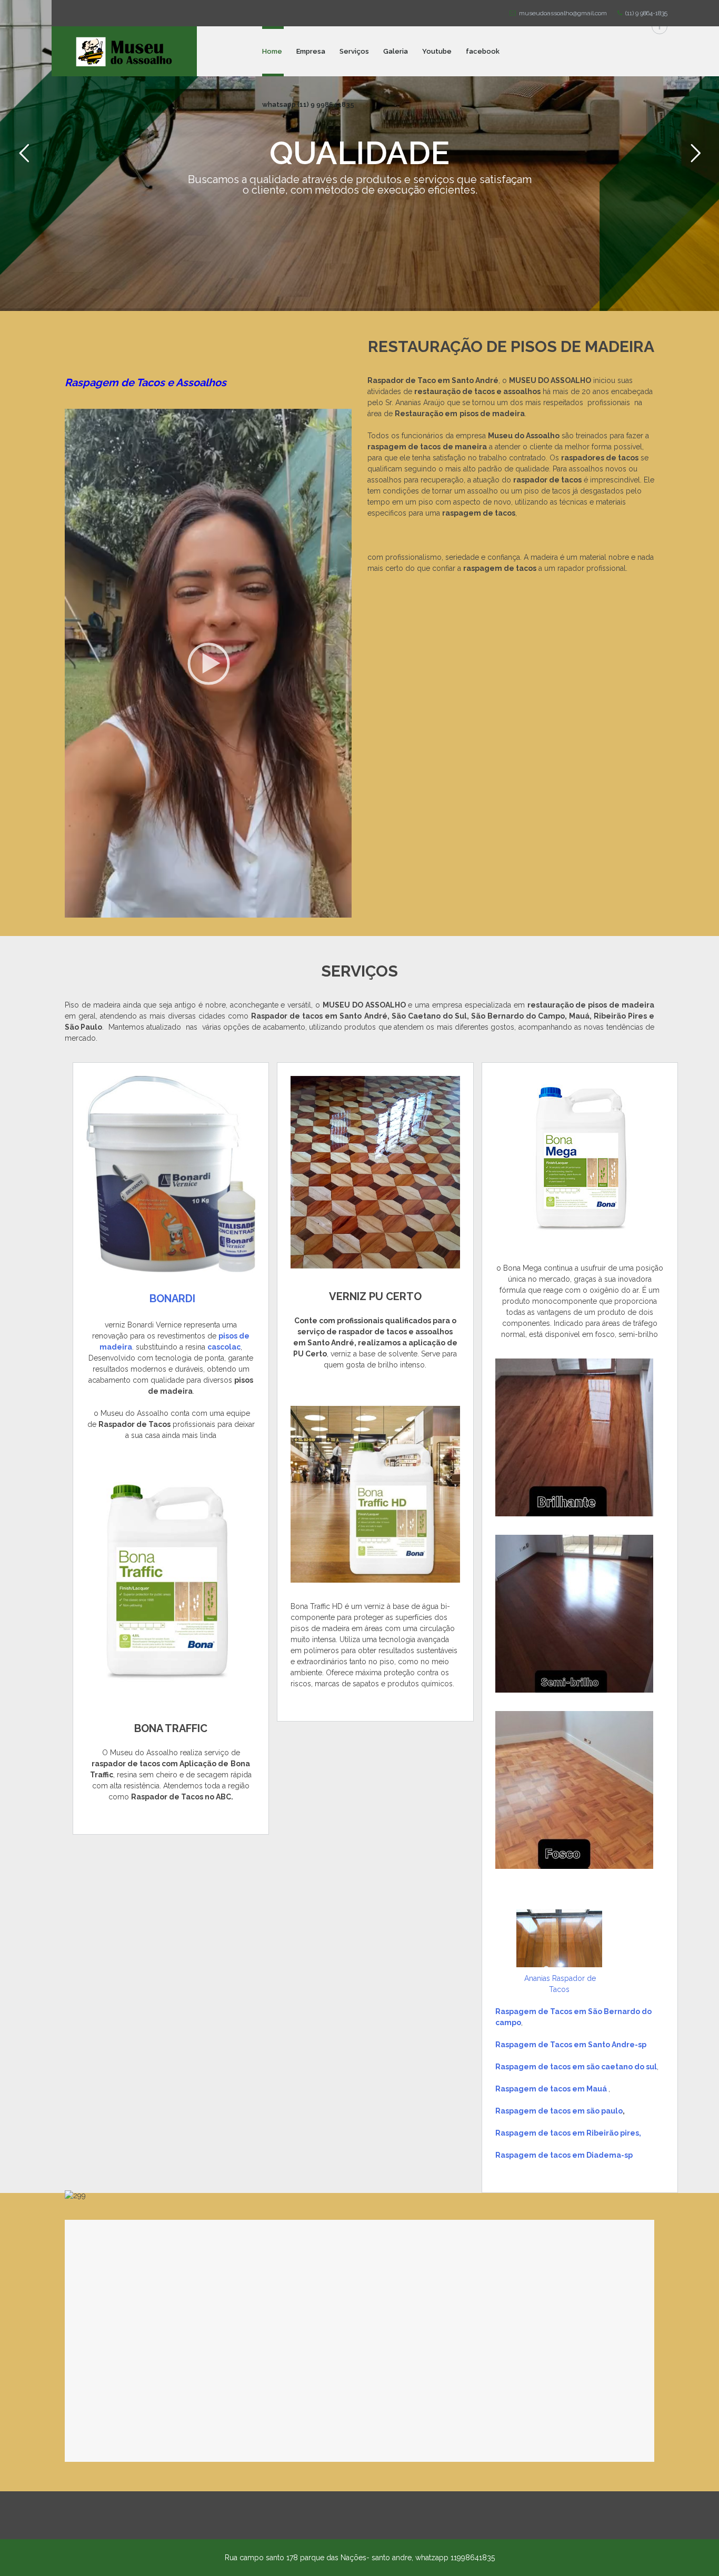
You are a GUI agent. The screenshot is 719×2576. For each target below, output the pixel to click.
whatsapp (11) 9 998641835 (308, 104)
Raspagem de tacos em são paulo (559, 2111)
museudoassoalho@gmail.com (561, 13)
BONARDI (172, 1299)
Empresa (311, 51)
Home (272, 51)
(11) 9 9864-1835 (645, 13)
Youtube (437, 51)
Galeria (396, 51)
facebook (483, 51)
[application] (208, 663)
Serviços (354, 51)
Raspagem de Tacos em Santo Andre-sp (571, 2045)
